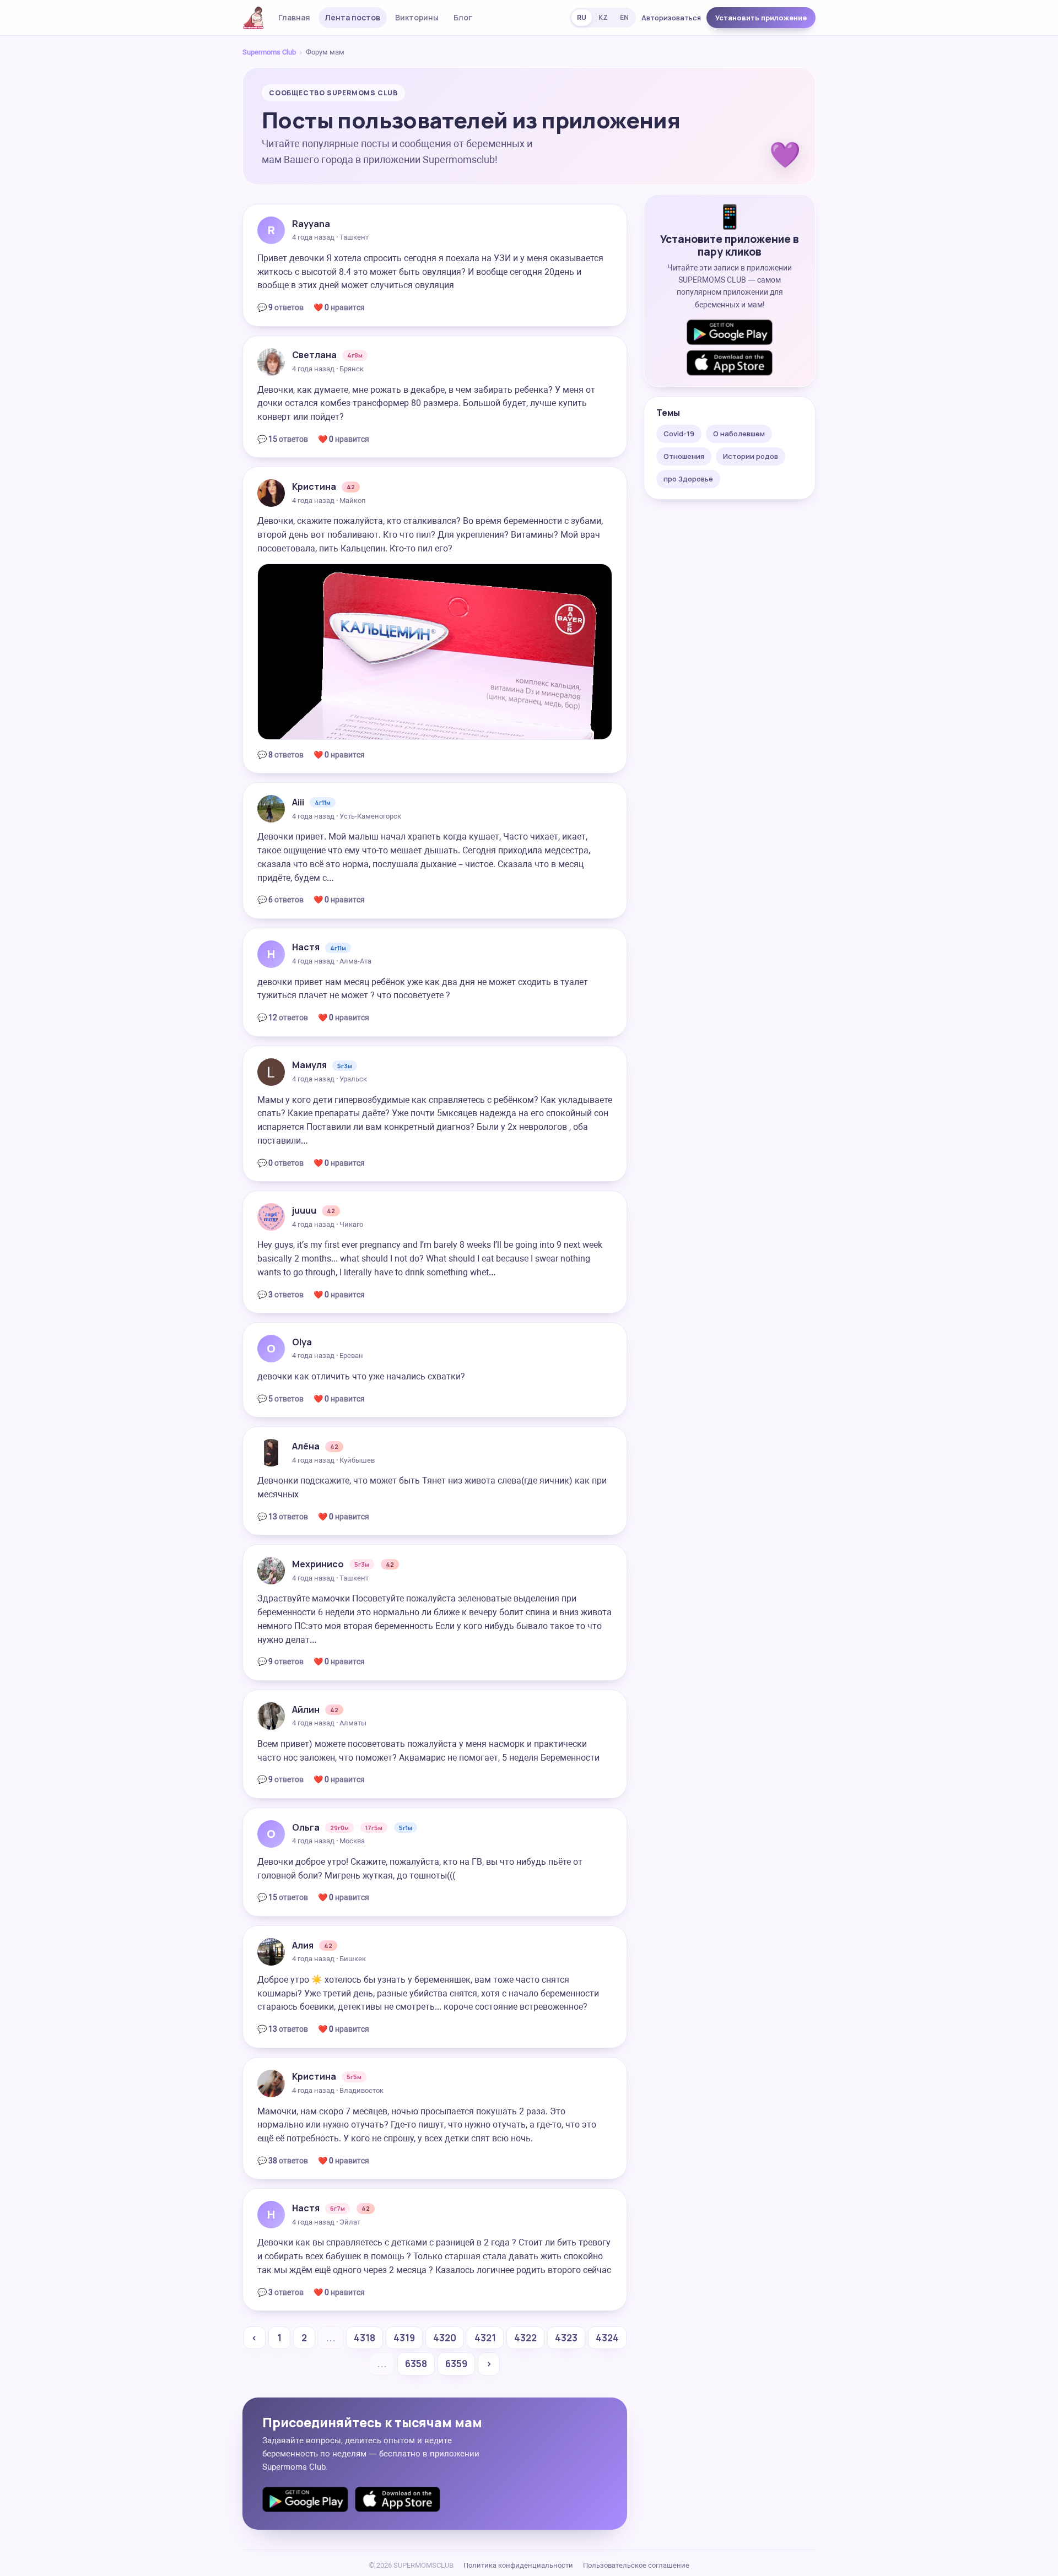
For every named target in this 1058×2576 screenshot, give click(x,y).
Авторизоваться (671, 18)
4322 (525, 2338)
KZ (603, 17)
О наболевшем (739, 434)
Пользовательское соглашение (636, 2565)
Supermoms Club (269, 52)
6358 (416, 2364)
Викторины (417, 17)
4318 (365, 2338)
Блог (463, 17)
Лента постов (353, 17)
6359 (456, 2364)
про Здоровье (688, 479)
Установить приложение (761, 18)
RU (582, 17)
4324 (607, 2338)
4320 (445, 2338)
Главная (294, 17)
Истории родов (751, 456)
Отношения (684, 456)
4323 (566, 2338)
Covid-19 (679, 434)
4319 (404, 2338)
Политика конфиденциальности (518, 2565)
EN (624, 17)
